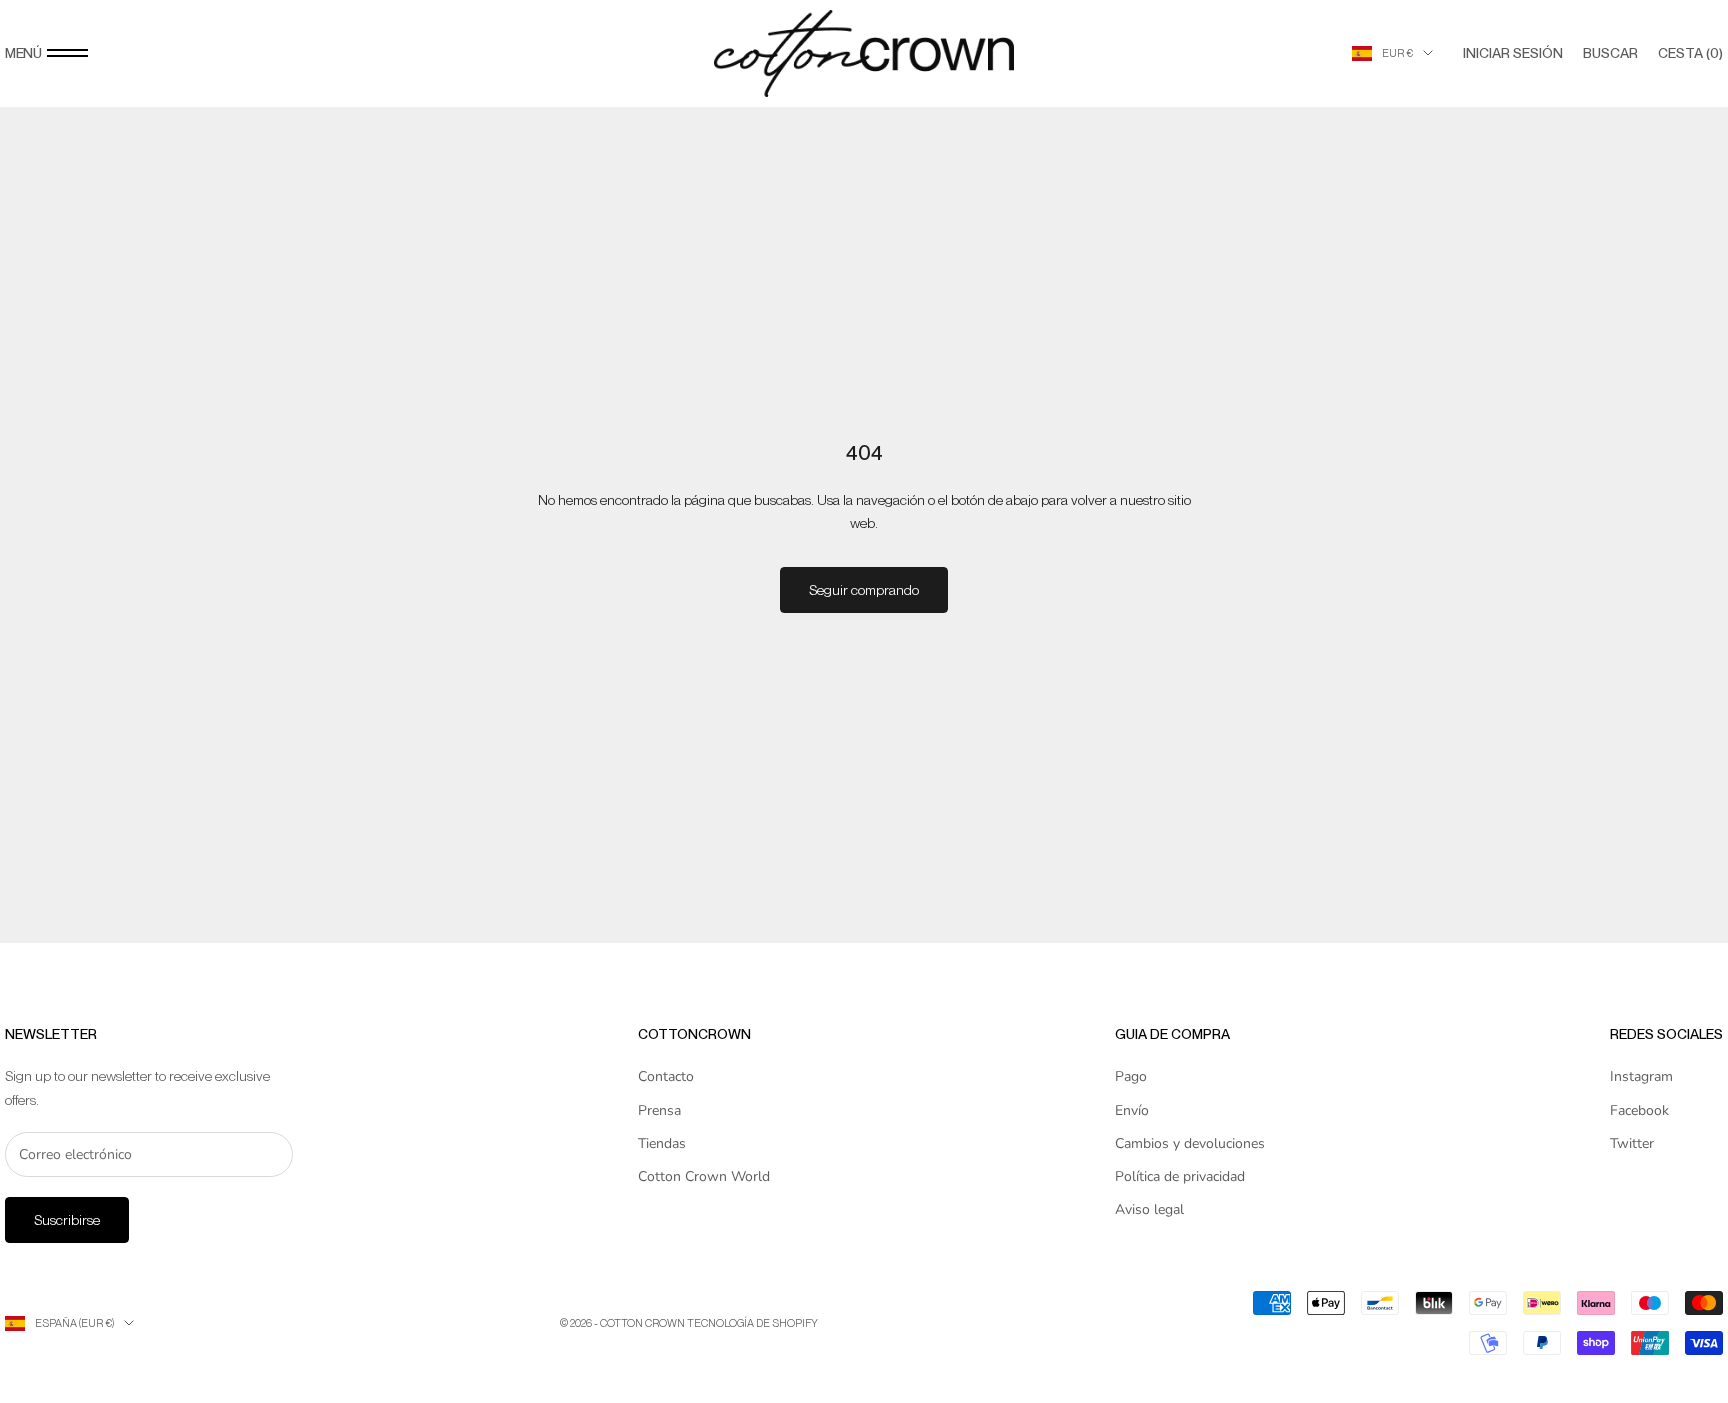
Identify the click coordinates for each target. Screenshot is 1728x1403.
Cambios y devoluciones (1190, 1143)
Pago (1131, 1076)
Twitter (1632, 1143)
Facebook (1639, 1110)
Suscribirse (67, 1220)
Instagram (1641, 1076)
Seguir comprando (864, 590)
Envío (1132, 1110)
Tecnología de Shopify (752, 1323)
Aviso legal (1149, 1209)
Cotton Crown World (704, 1176)
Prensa (659, 1110)
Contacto (666, 1076)
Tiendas (662, 1143)
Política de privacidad (1180, 1176)
